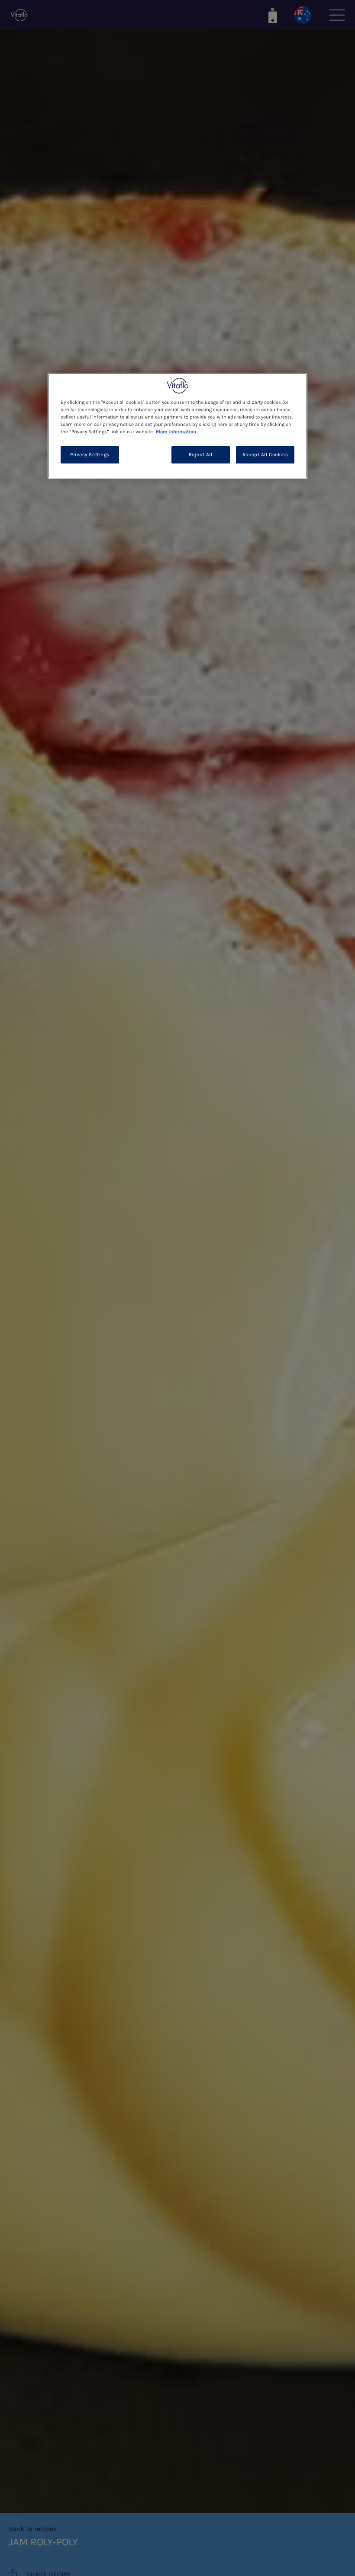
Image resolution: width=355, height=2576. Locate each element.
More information (176, 432)
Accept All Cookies (265, 455)
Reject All (201, 455)
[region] (177, 426)
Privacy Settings (90, 455)
